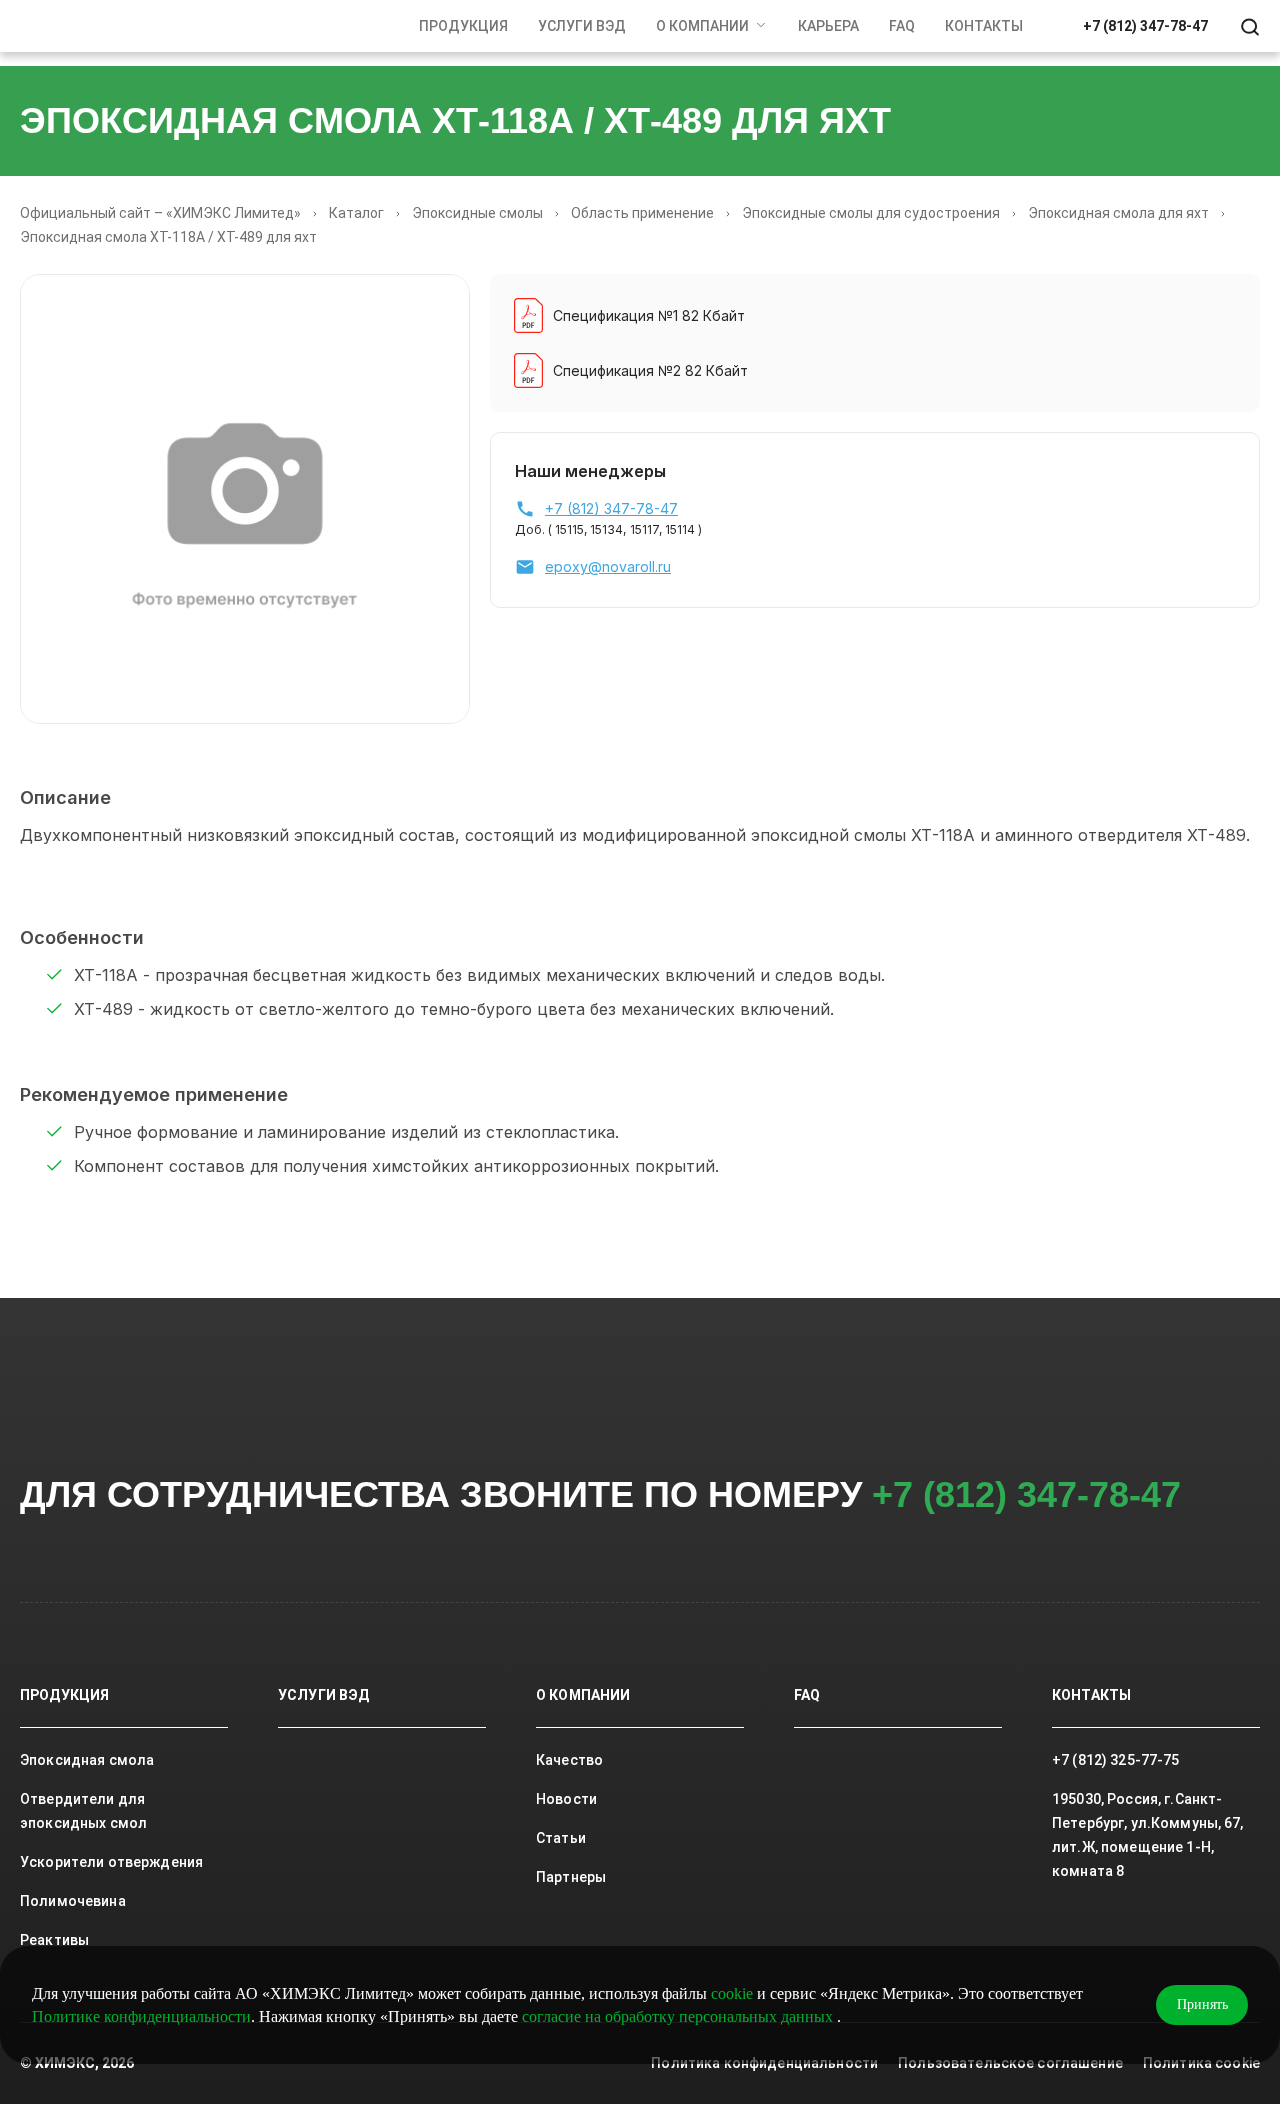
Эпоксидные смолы (477, 213)
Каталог (356, 213)
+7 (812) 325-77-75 (1116, 1760)
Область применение (642, 213)
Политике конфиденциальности (141, 2016)
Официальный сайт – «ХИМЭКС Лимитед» (160, 213)
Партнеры (571, 1877)
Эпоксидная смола (87, 1760)
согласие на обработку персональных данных (679, 2016)
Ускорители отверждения (111, 1862)
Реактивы (54, 1940)
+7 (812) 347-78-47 (1145, 26)
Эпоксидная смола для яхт (1118, 213)
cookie (732, 1993)
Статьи (561, 1838)
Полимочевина (73, 1901)
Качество (569, 1760)
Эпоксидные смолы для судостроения (871, 213)
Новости (566, 1799)
